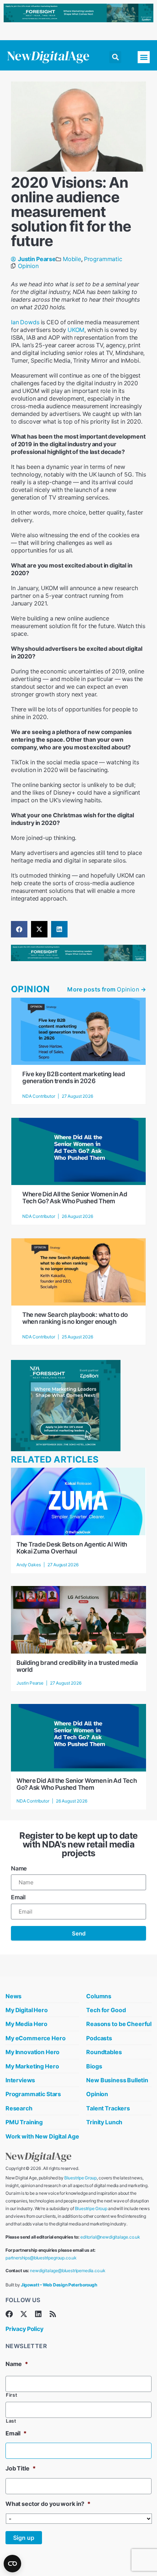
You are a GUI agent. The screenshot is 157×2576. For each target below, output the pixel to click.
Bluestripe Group (81, 2178)
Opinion (28, 266)
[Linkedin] (38, 2314)
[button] (115, 57)
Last (11, 2421)
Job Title (20, 2468)
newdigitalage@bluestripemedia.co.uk (68, 2271)
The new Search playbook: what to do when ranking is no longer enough (75, 1318)
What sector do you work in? (48, 2504)
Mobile (72, 259)
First (12, 2395)
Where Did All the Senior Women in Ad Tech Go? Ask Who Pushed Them (75, 1198)
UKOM (76, 330)
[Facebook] (9, 2314)
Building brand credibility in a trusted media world (77, 1666)
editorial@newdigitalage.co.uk (110, 2237)
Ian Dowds (25, 322)
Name (19, 1868)
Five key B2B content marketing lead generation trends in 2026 (74, 1077)
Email (18, 1897)
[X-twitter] (24, 2314)
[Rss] (53, 2314)
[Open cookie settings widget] (12, 2564)
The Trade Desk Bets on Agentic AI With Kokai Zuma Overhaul (72, 1548)
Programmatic (103, 259)
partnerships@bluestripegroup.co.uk (41, 2258)
